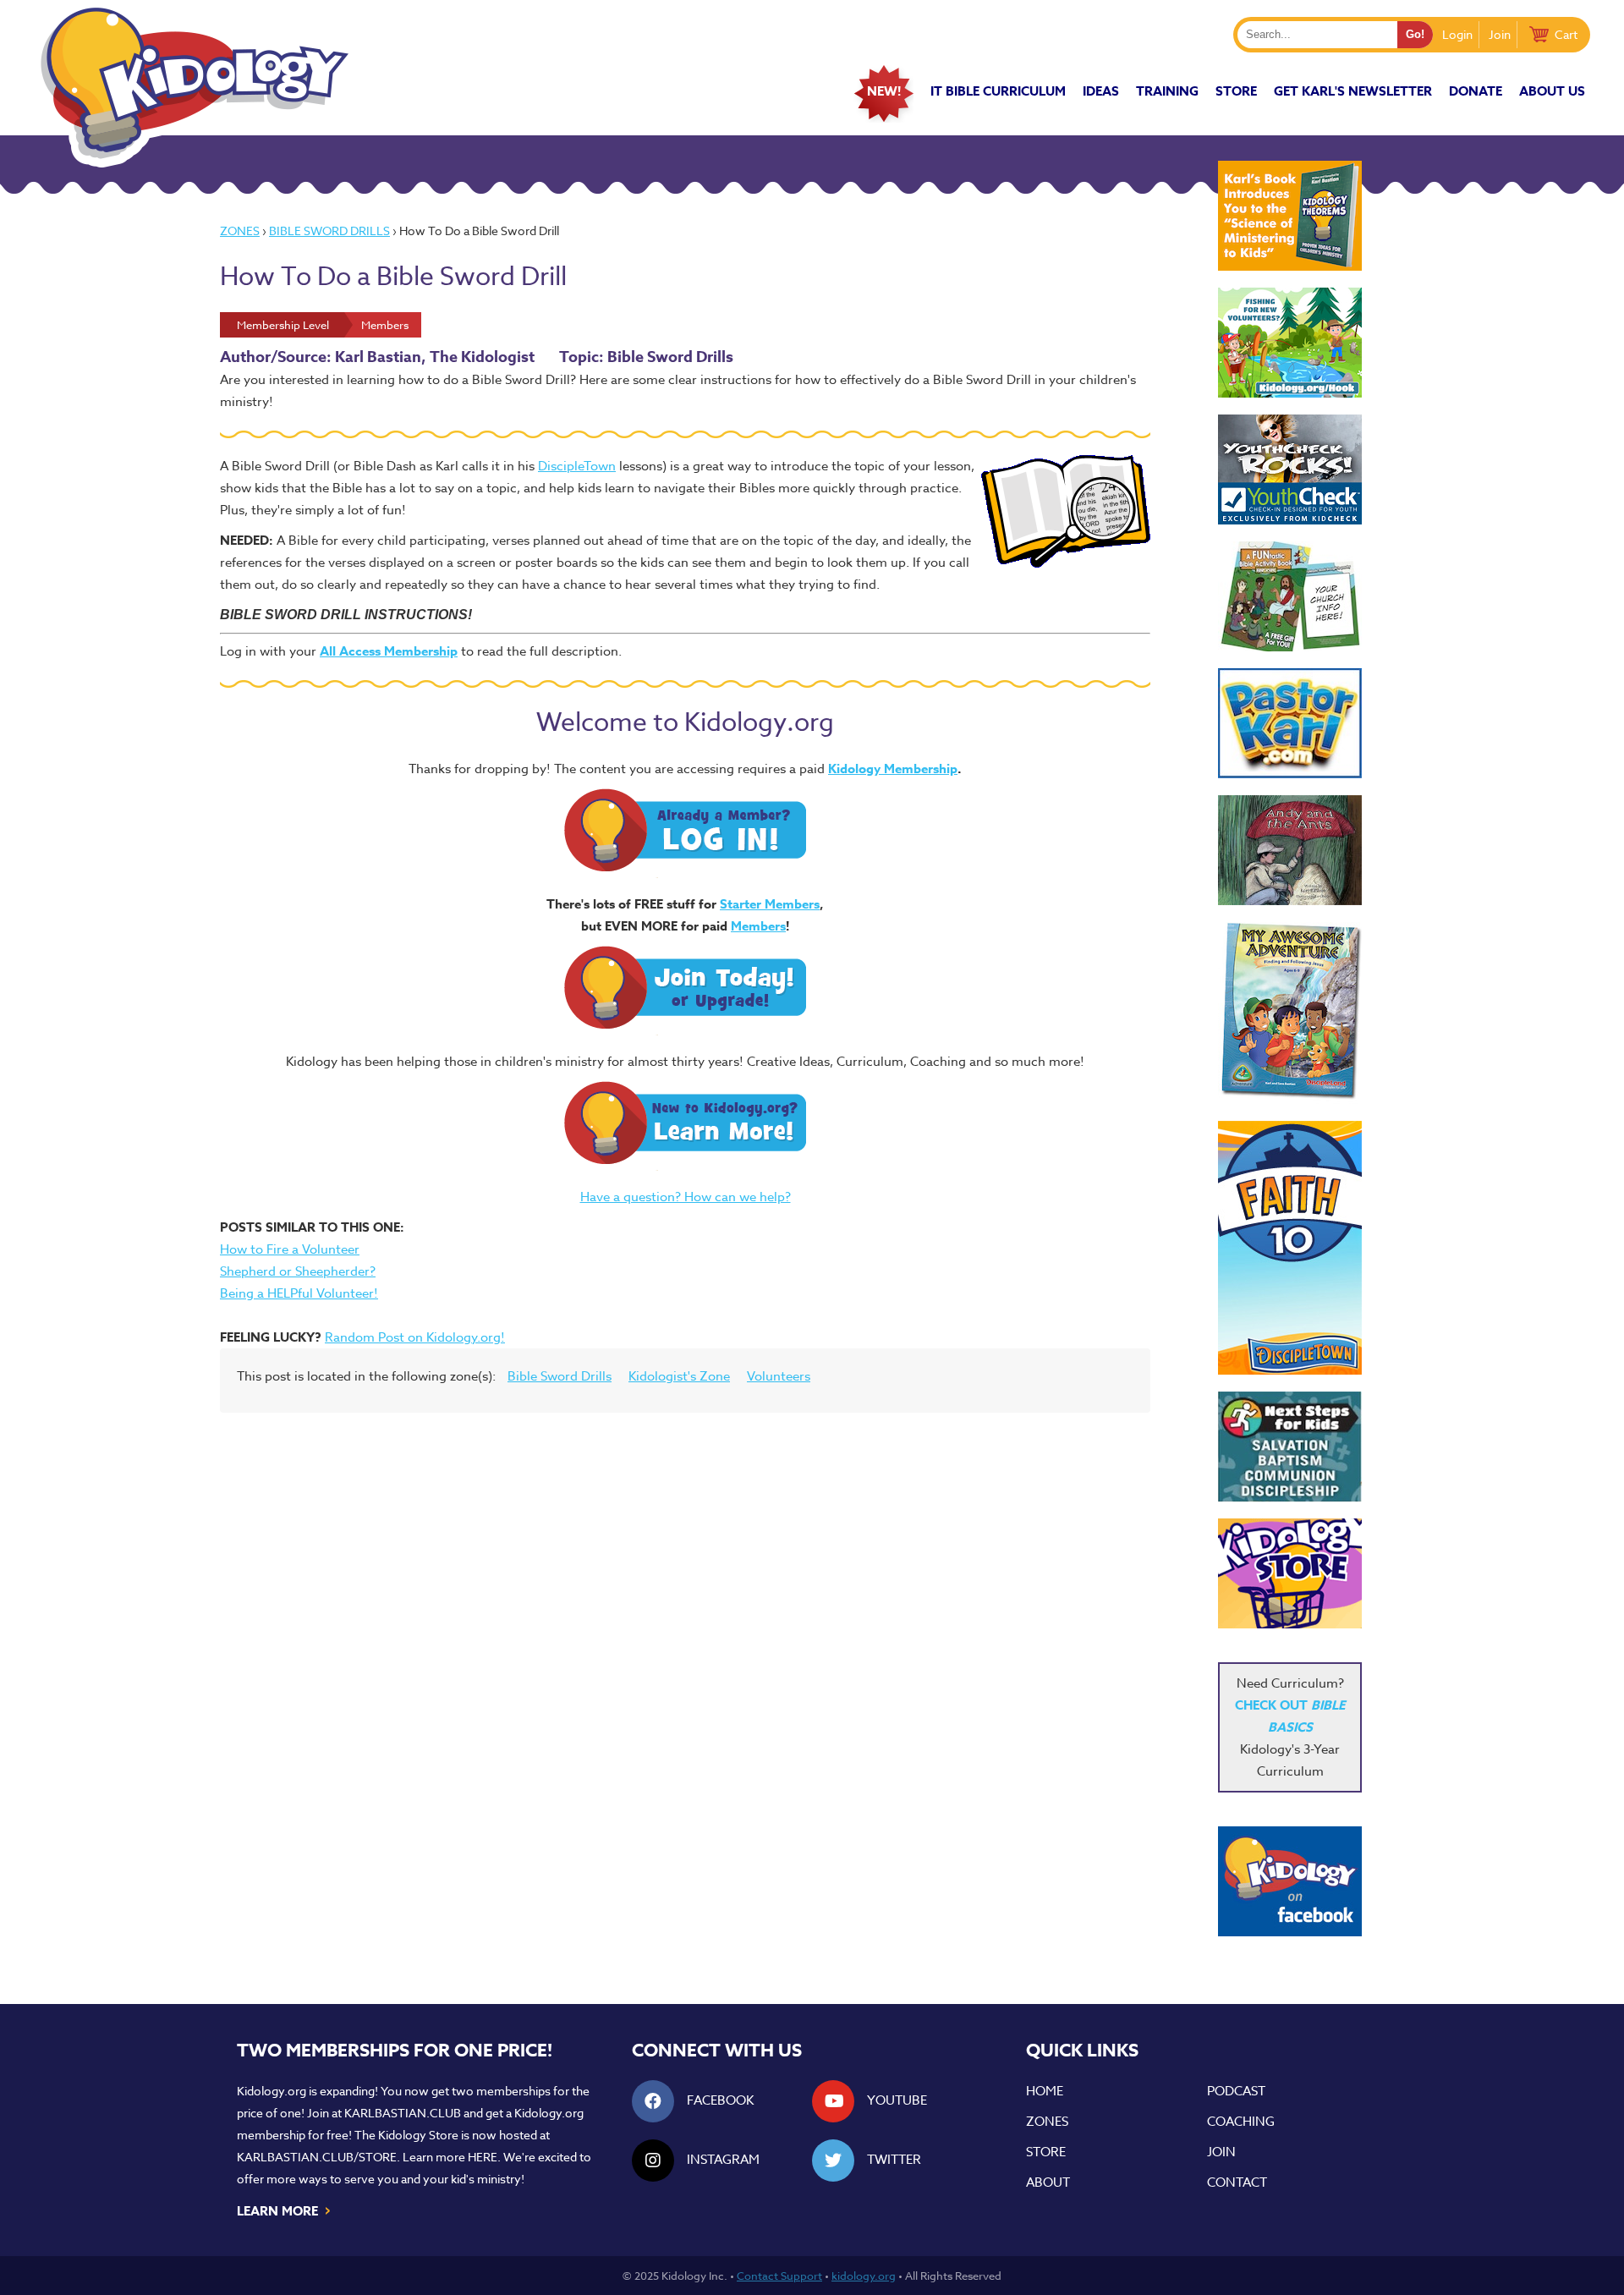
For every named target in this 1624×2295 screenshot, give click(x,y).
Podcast (1236, 2091)
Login (1457, 34)
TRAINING (1167, 91)
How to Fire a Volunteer (290, 1249)
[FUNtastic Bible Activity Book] (1290, 596)
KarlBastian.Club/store (317, 2157)
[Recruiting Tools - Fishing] (1290, 343)
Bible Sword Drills (329, 231)
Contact (1237, 2182)
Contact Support (779, 2276)
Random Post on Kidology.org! (415, 1337)
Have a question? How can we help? (686, 1197)
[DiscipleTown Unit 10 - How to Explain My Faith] (1290, 1248)
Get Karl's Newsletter (1353, 91)
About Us (1552, 91)
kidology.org (864, 2276)
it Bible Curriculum (998, 91)
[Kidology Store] (1290, 1573)
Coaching (1241, 2122)
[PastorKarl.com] (1290, 723)
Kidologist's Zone (679, 1376)
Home (1045, 2091)
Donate (1476, 91)
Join (1500, 34)
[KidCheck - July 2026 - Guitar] (1290, 469)
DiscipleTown (577, 466)
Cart (1566, 34)
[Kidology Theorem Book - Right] (1290, 216)
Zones (240, 231)
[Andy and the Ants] (1290, 850)
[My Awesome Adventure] (1290, 1013)
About (1048, 2182)
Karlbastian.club (403, 2113)
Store (1236, 91)
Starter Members (770, 904)
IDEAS (1101, 91)
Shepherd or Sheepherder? (298, 1271)
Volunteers (779, 1376)
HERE (483, 2157)
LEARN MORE (285, 2210)
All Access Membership (389, 651)
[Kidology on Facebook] (1290, 1881)
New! (884, 91)
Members (758, 926)
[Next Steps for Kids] (1290, 1447)
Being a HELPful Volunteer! (299, 1293)
